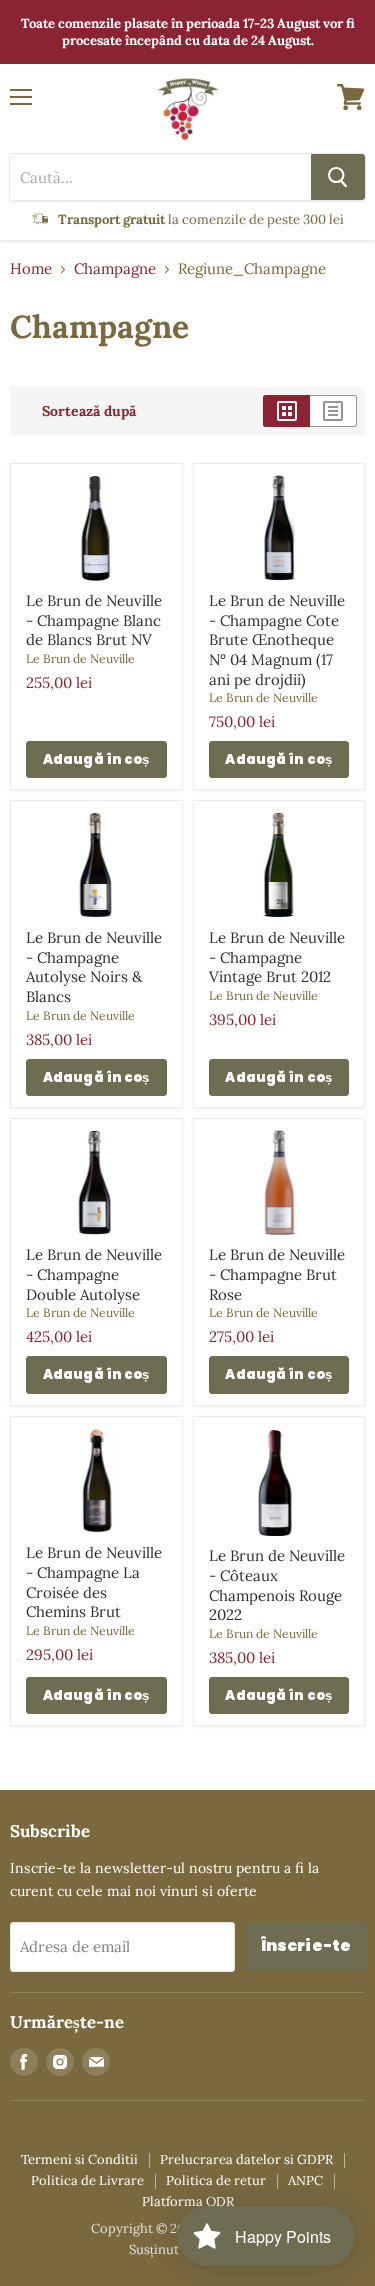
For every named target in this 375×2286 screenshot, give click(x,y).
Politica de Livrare (87, 2180)
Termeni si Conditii (79, 2159)
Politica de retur (216, 2180)
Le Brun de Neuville (80, 658)
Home (31, 268)
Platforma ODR (188, 2201)
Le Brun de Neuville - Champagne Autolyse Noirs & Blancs (94, 967)
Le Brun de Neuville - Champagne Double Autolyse (94, 1274)
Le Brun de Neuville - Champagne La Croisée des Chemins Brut (94, 1582)
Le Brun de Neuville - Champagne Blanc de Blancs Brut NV (94, 620)
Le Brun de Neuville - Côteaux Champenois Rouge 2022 (277, 1585)
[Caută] (338, 177)
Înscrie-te (306, 1945)
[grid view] (286, 411)
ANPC (305, 2180)
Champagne (115, 268)
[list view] (333, 411)
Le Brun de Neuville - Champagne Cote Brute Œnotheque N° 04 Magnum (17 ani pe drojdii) (277, 640)
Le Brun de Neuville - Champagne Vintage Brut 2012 (277, 957)
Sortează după (89, 411)
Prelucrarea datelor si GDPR (246, 2159)
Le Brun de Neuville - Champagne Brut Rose (277, 1274)
